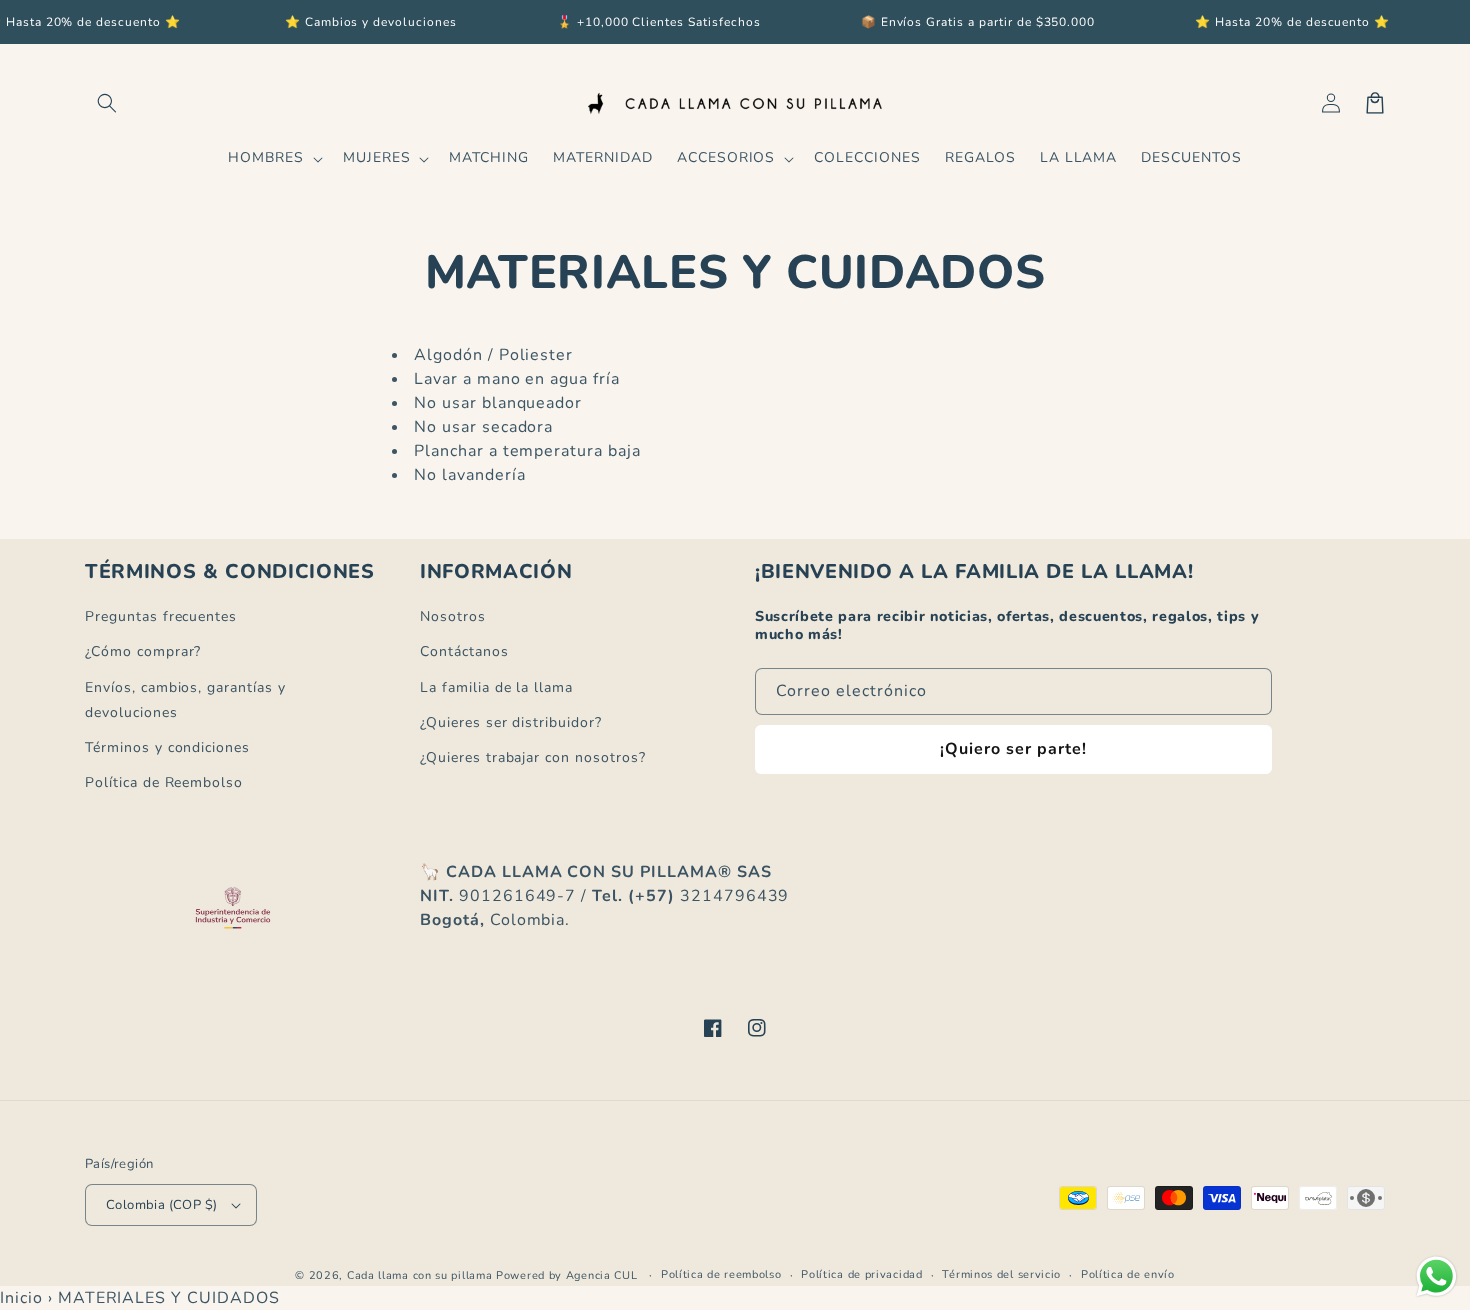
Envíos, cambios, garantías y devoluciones (185, 700)
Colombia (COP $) (161, 1205)
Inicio (21, 1298)
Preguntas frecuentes (161, 616)
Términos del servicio (1001, 1274)
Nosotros (453, 616)
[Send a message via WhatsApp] (1436, 1276)
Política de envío (1128, 1274)
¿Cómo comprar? (143, 651)
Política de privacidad (861, 1274)
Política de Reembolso (164, 782)
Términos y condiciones (167, 747)
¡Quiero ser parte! (1013, 749)
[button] (107, 103)
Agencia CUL (602, 1275)
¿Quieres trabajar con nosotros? (533, 757)
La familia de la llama (496, 687)
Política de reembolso (721, 1274)
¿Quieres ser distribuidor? (511, 722)
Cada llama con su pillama (420, 1275)
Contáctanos (464, 651)
